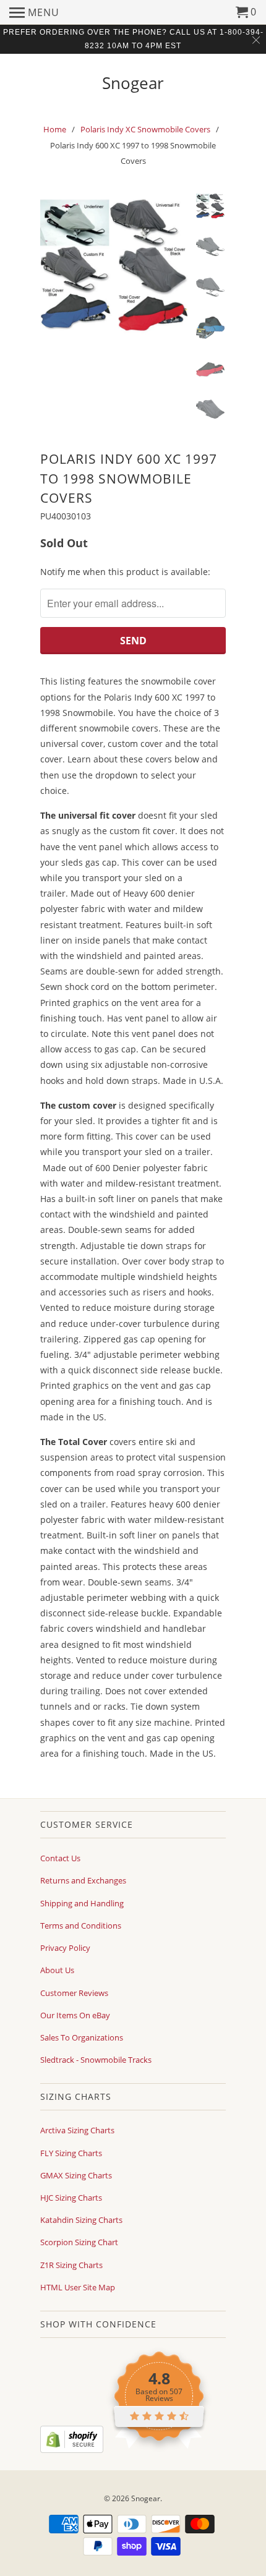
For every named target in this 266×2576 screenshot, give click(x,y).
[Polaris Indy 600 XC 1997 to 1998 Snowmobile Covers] (114, 267)
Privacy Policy (65, 1948)
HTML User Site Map (78, 2287)
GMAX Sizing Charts (76, 2175)
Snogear (133, 82)
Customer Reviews (74, 1993)
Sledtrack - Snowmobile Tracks (96, 2060)
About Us (57, 1970)
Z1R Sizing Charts (71, 2265)
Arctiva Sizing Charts (77, 2130)
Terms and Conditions (81, 1926)
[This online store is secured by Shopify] (72, 2450)
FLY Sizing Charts (71, 2153)
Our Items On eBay (75, 2015)
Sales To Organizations (82, 2037)
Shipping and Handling (82, 1903)
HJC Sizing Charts (71, 2198)
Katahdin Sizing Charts (81, 2220)
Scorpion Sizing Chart (79, 2242)
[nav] (34, 12)
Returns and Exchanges (83, 1880)
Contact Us (60, 1858)
